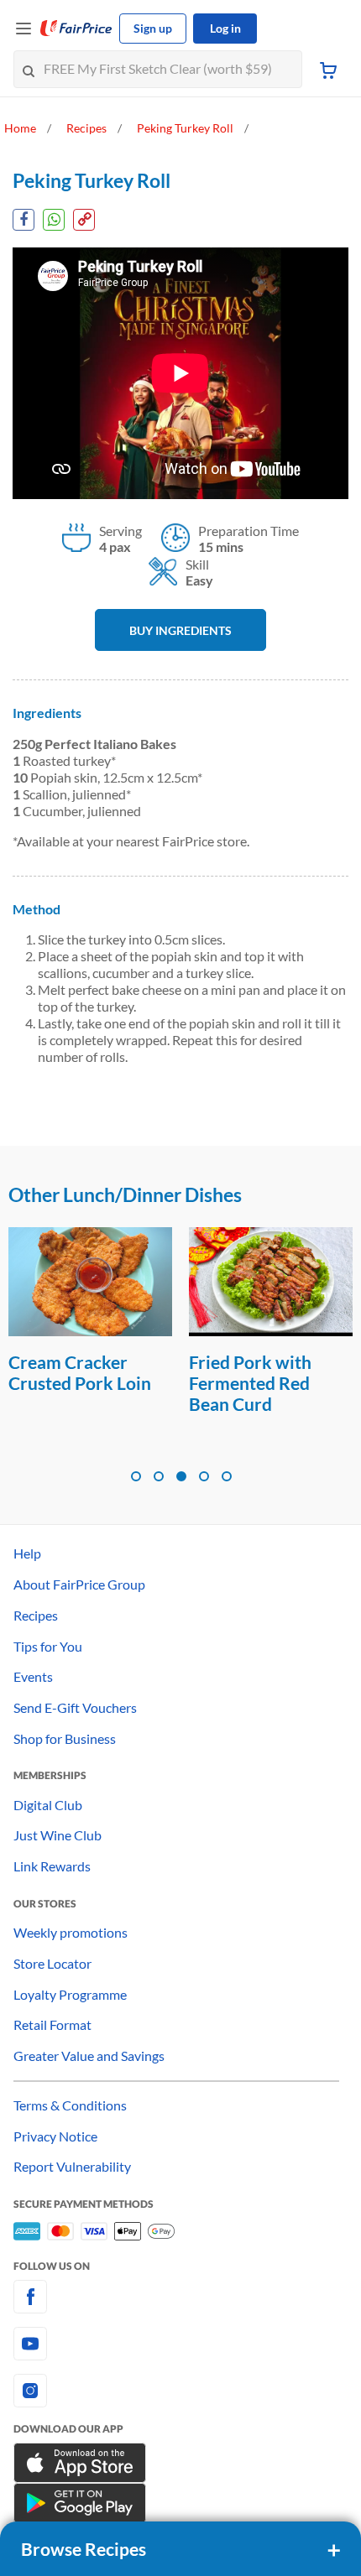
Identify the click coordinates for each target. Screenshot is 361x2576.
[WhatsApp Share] (54, 220)
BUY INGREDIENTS (180, 630)
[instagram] (180, 2391)
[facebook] (180, 2297)
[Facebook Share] (24, 220)
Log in (225, 28)
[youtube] (180, 2344)
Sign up (153, 28)
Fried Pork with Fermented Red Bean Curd (70, 1383)
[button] (136, 1476)
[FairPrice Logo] (76, 29)
